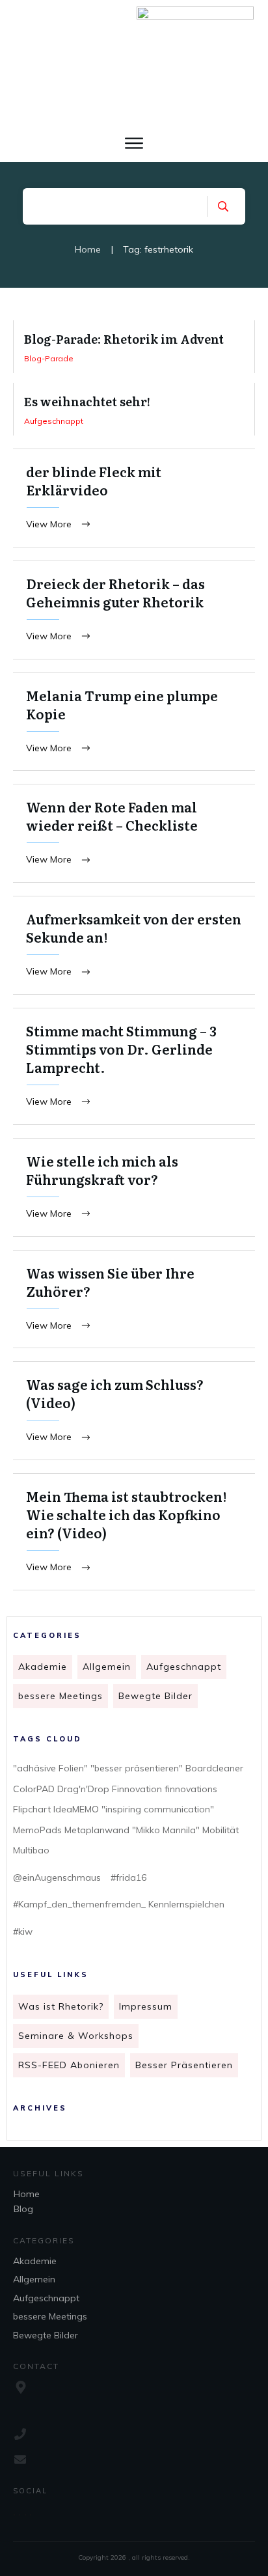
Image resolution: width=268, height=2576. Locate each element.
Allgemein (107, 1667)
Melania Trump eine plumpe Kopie (134, 722)
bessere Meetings (60, 1696)
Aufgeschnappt (184, 1667)
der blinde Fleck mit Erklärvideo (134, 498)
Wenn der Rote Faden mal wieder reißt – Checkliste (134, 833)
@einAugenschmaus (57, 1877)
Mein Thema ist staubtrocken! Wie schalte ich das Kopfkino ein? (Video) (134, 1532)
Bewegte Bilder (155, 1696)
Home (27, 2194)
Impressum (146, 2006)
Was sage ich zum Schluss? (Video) (134, 1411)
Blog (23, 2209)
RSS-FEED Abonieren (69, 2065)
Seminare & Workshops (76, 2036)
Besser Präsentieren (184, 2065)
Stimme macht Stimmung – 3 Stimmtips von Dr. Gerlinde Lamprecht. (134, 1066)
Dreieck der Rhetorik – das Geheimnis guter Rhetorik (134, 610)
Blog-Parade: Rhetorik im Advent (134, 347)
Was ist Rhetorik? (61, 2006)
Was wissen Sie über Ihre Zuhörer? (134, 1299)
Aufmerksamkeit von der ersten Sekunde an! (134, 945)
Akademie (43, 1667)
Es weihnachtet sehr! (134, 409)
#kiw (23, 1932)
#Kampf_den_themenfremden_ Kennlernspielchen (119, 1904)
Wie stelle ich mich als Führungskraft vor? (134, 1187)
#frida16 (128, 1877)
